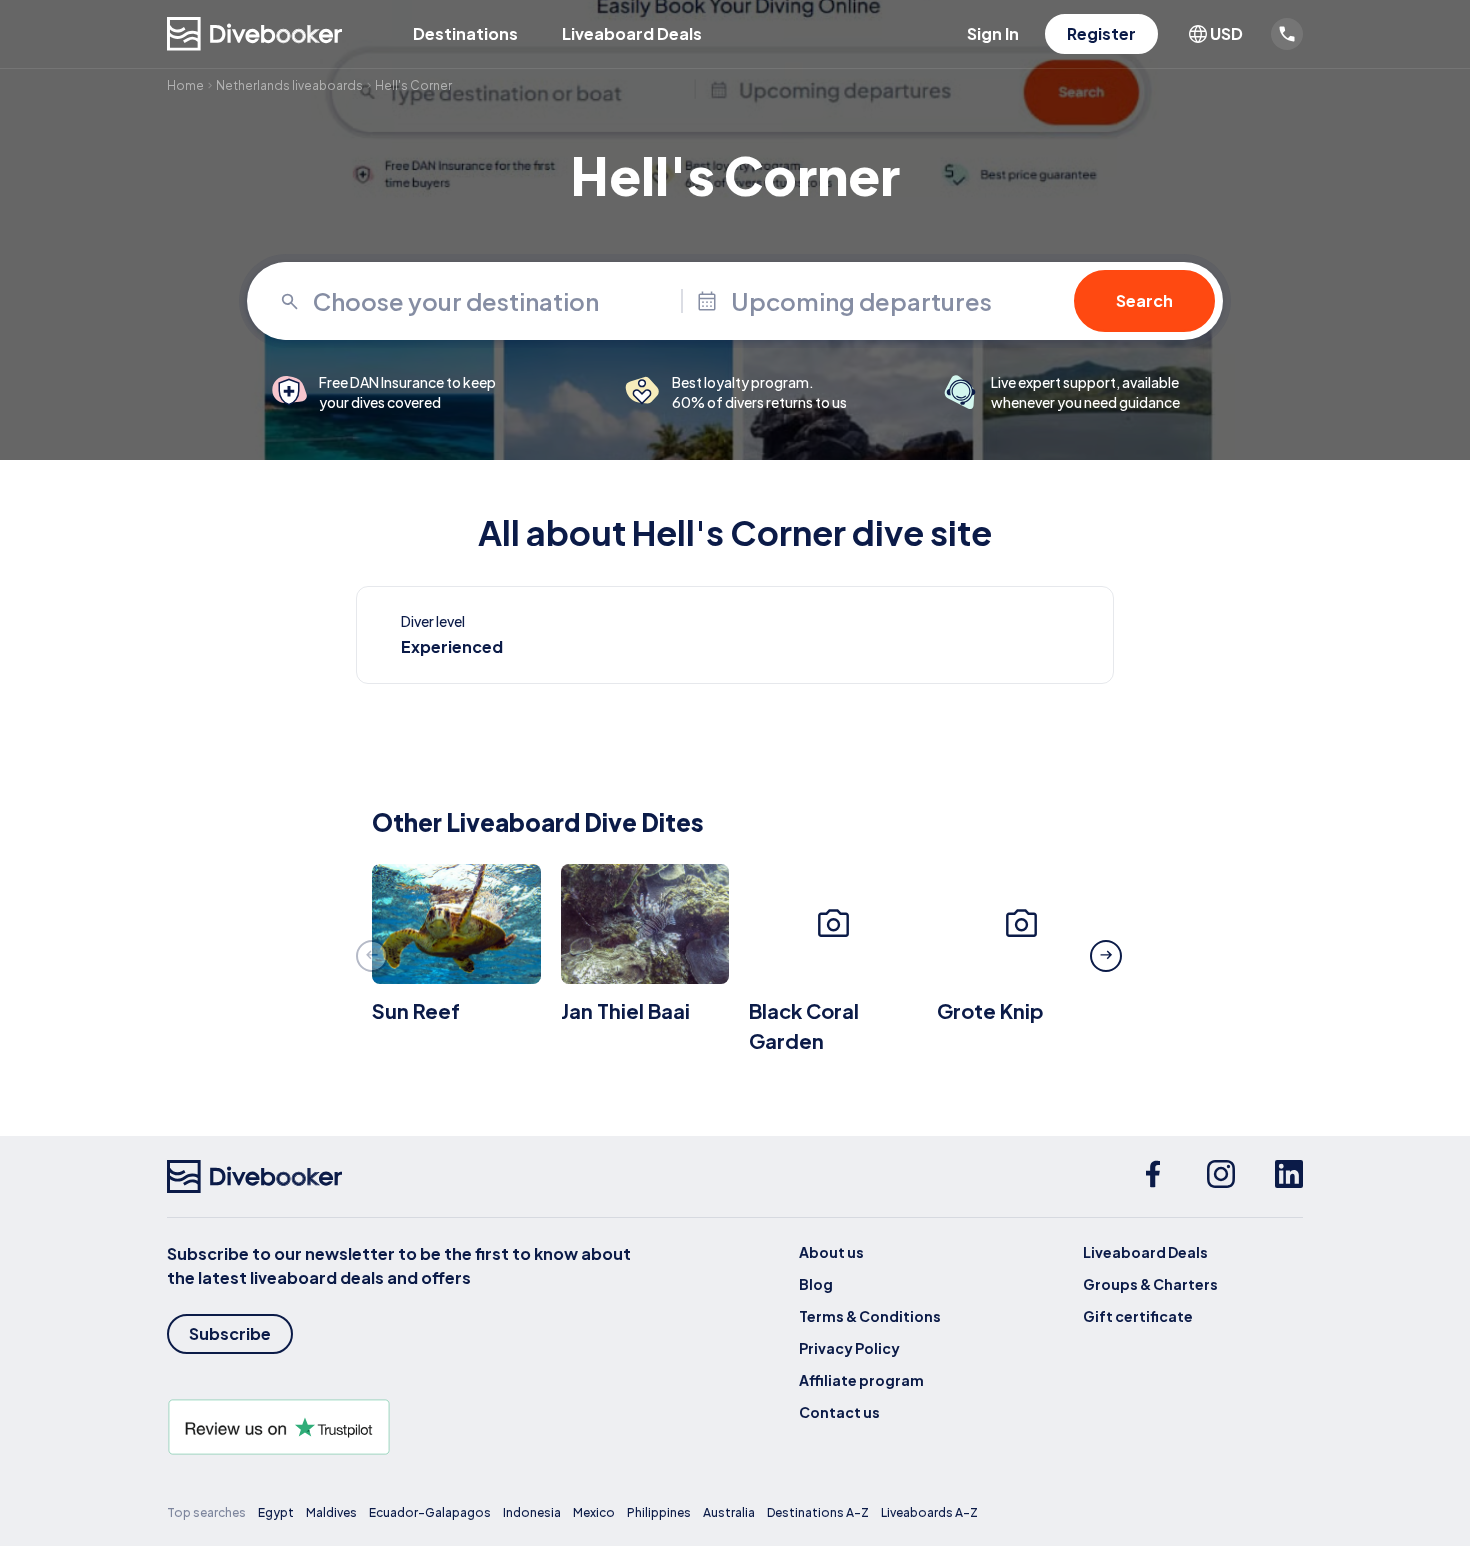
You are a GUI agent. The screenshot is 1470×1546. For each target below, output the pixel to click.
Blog (816, 1284)
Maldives (331, 1512)
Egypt (276, 1512)
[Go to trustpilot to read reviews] (403, 1427)
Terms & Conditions (870, 1316)
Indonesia (532, 1512)
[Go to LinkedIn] (1289, 1177)
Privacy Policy (849, 1348)
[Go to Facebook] (1153, 1177)
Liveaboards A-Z (929, 1512)
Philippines (659, 1512)
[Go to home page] (255, 34)
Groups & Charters (1150, 1284)
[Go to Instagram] (1221, 1177)
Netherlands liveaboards (289, 85)
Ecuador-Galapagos (430, 1512)
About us (831, 1252)
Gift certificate (1138, 1316)
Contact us (839, 1412)
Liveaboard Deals (632, 33)
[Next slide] (1106, 956)
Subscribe (230, 1333)
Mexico (594, 1512)
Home (185, 85)
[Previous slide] (372, 956)
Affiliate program (861, 1380)
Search (1144, 300)
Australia (729, 1512)
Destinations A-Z (818, 1512)
